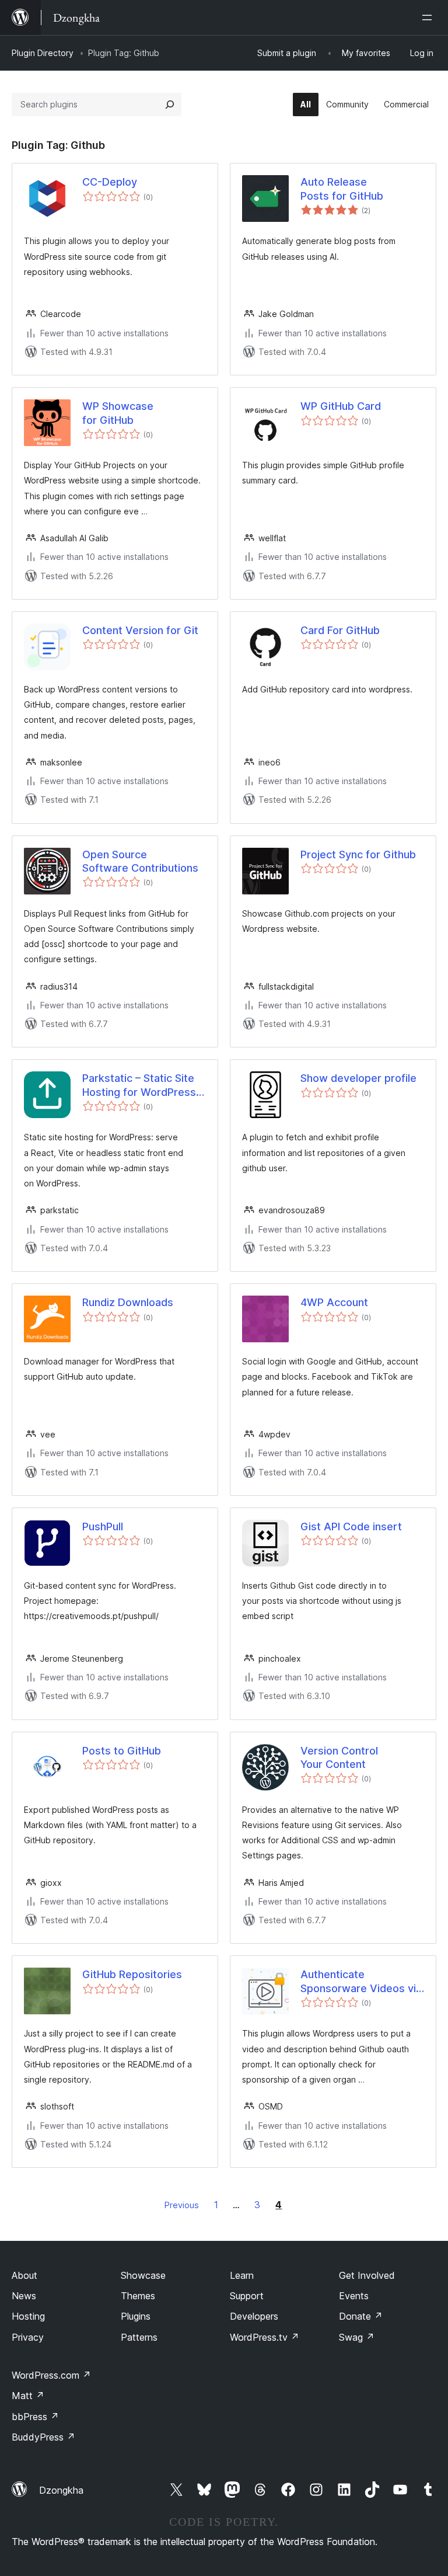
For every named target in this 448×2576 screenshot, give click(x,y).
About (24, 2275)
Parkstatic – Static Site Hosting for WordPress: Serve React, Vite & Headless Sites (141, 1085)
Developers (254, 2316)
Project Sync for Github (358, 854)
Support (247, 2296)
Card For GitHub (340, 630)
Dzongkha (61, 2490)
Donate (361, 2316)
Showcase (143, 2275)
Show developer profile (358, 1078)
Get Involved (367, 2275)
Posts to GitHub (122, 1751)
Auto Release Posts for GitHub (342, 189)
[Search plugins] (170, 105)
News (24, 2296)
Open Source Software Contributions (140, 861)
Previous (182, 2205)
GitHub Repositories (132, 1974)
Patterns (139, 2337)
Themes (138, 2296)
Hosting (28, 2316)
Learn (242, 2275)
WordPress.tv (265, 2337)
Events (354, 2296)
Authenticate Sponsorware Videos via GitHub (361, 1982)
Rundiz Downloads (128, 1302)
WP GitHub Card (341, 406)
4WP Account (334, 1302)
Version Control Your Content (339, 1757)
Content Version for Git (140, 630)
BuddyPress (43, 2437)
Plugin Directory (43, 53)
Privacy (28, 2337)
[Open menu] (429, 18)
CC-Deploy (110, 182)
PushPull (103, 1527)
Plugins (136, 2316)
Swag (357, 2337)
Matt (28, 2396)
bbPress (35, 2417)
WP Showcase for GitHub (118, 413)
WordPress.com (51, 2375)
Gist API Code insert (351, 1527)
